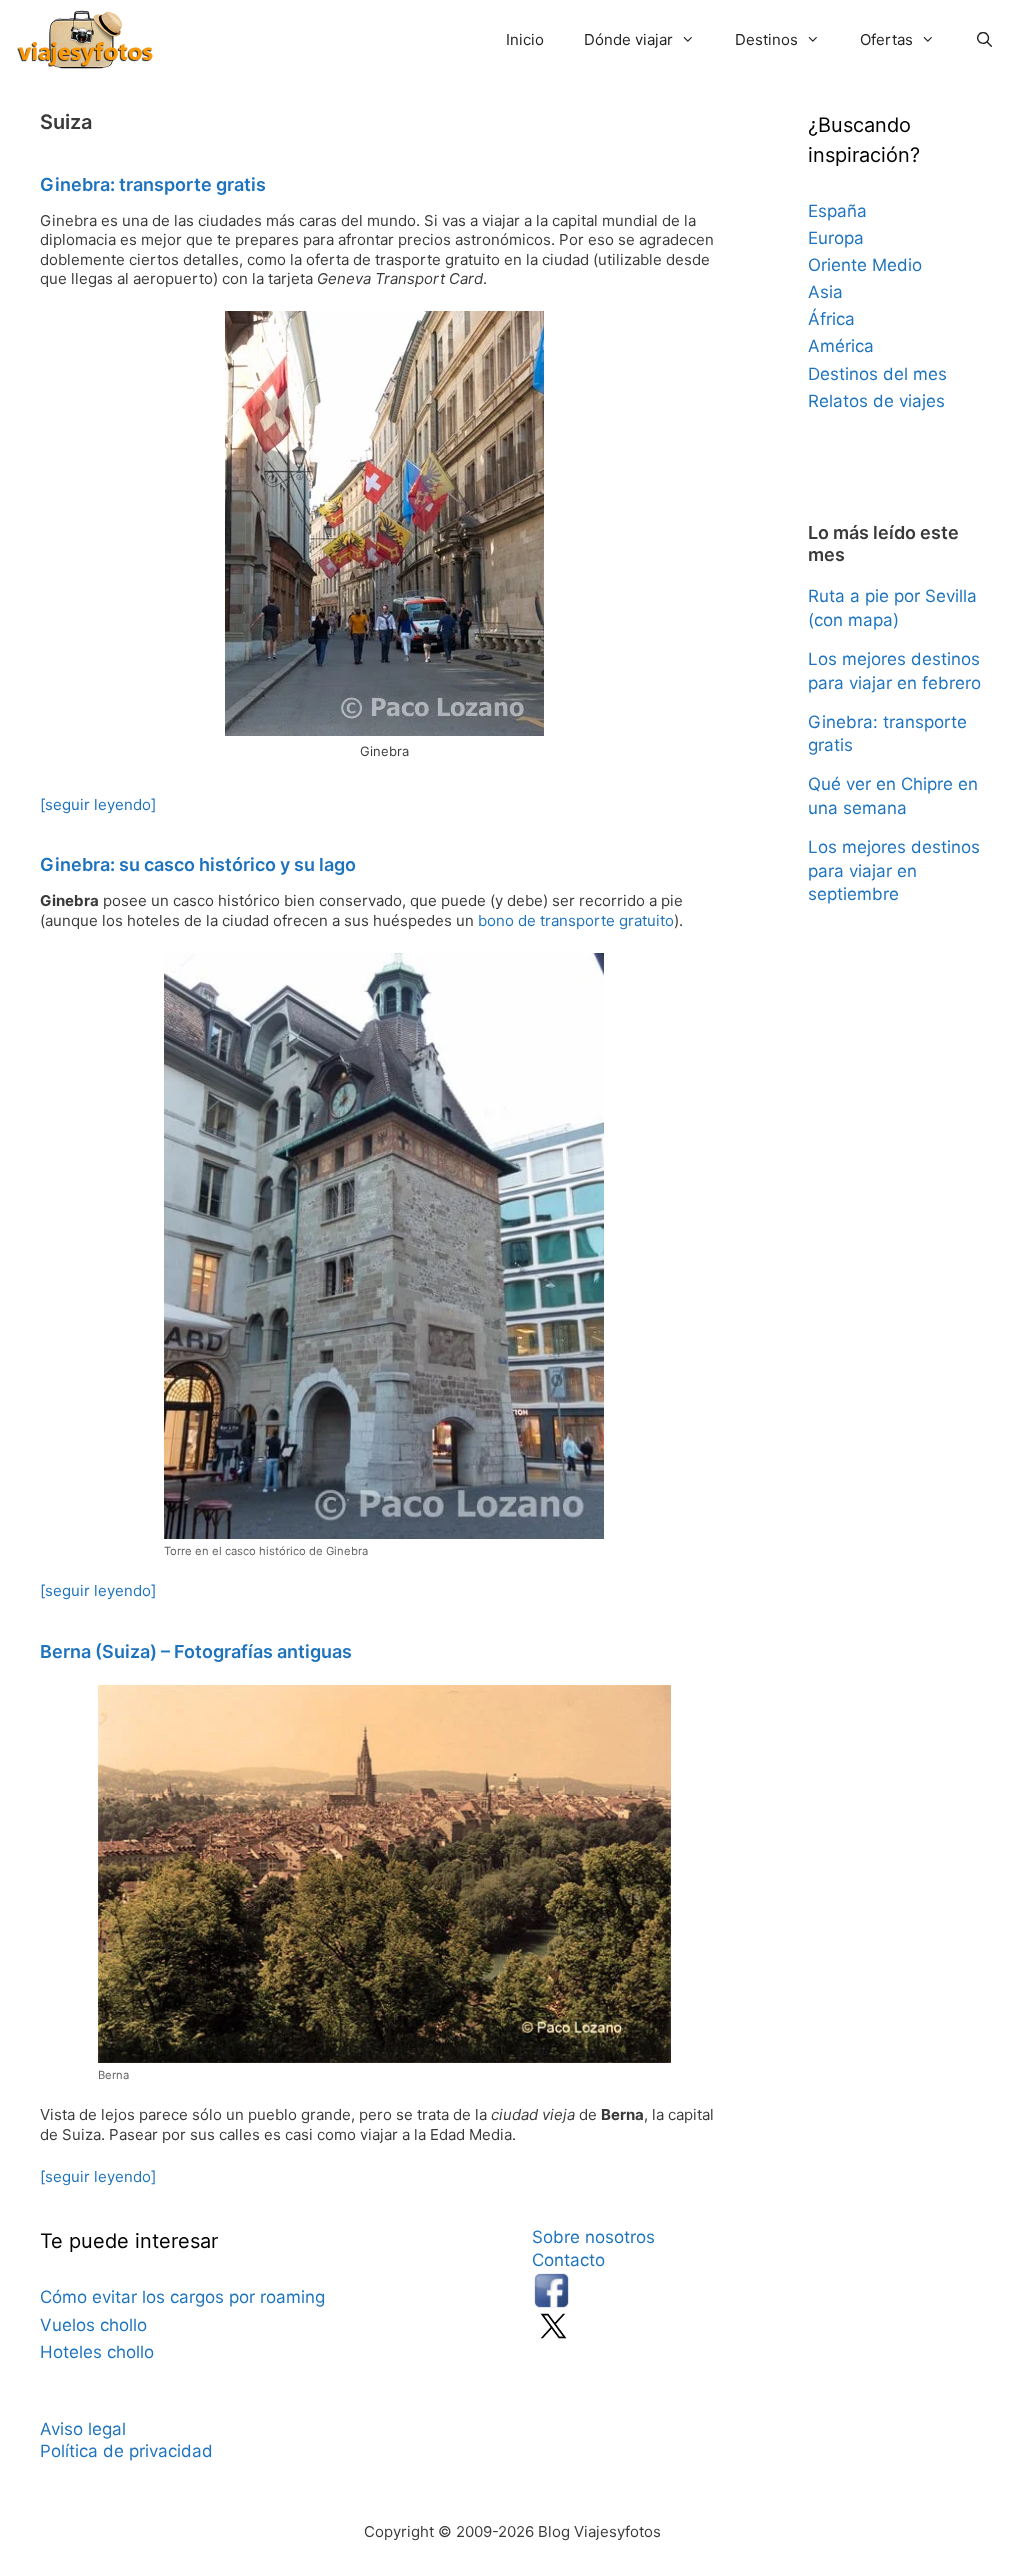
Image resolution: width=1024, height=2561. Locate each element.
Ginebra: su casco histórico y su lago (198, 864)
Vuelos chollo (93, 2325)
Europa (836, 238)
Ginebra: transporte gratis (153, 184)
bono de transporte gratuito (576, 920)
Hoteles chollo (97, 2352)
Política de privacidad (126, 2451)
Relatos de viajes (876, 401)
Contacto (568, 2260)
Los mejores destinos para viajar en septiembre (894, 871)
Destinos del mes (877, 374)
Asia (825, 292)
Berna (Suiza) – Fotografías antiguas (196, 1651)
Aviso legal (83, 2429)
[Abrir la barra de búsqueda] (984, 40)
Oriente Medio (865, 265)
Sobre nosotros (593, 2237)
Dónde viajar (628, 39)
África (831, 319)
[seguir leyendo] (98, 804)
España (837, 211)
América (841, 346)
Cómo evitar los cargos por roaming (182, 2297)
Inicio (525, 39)
